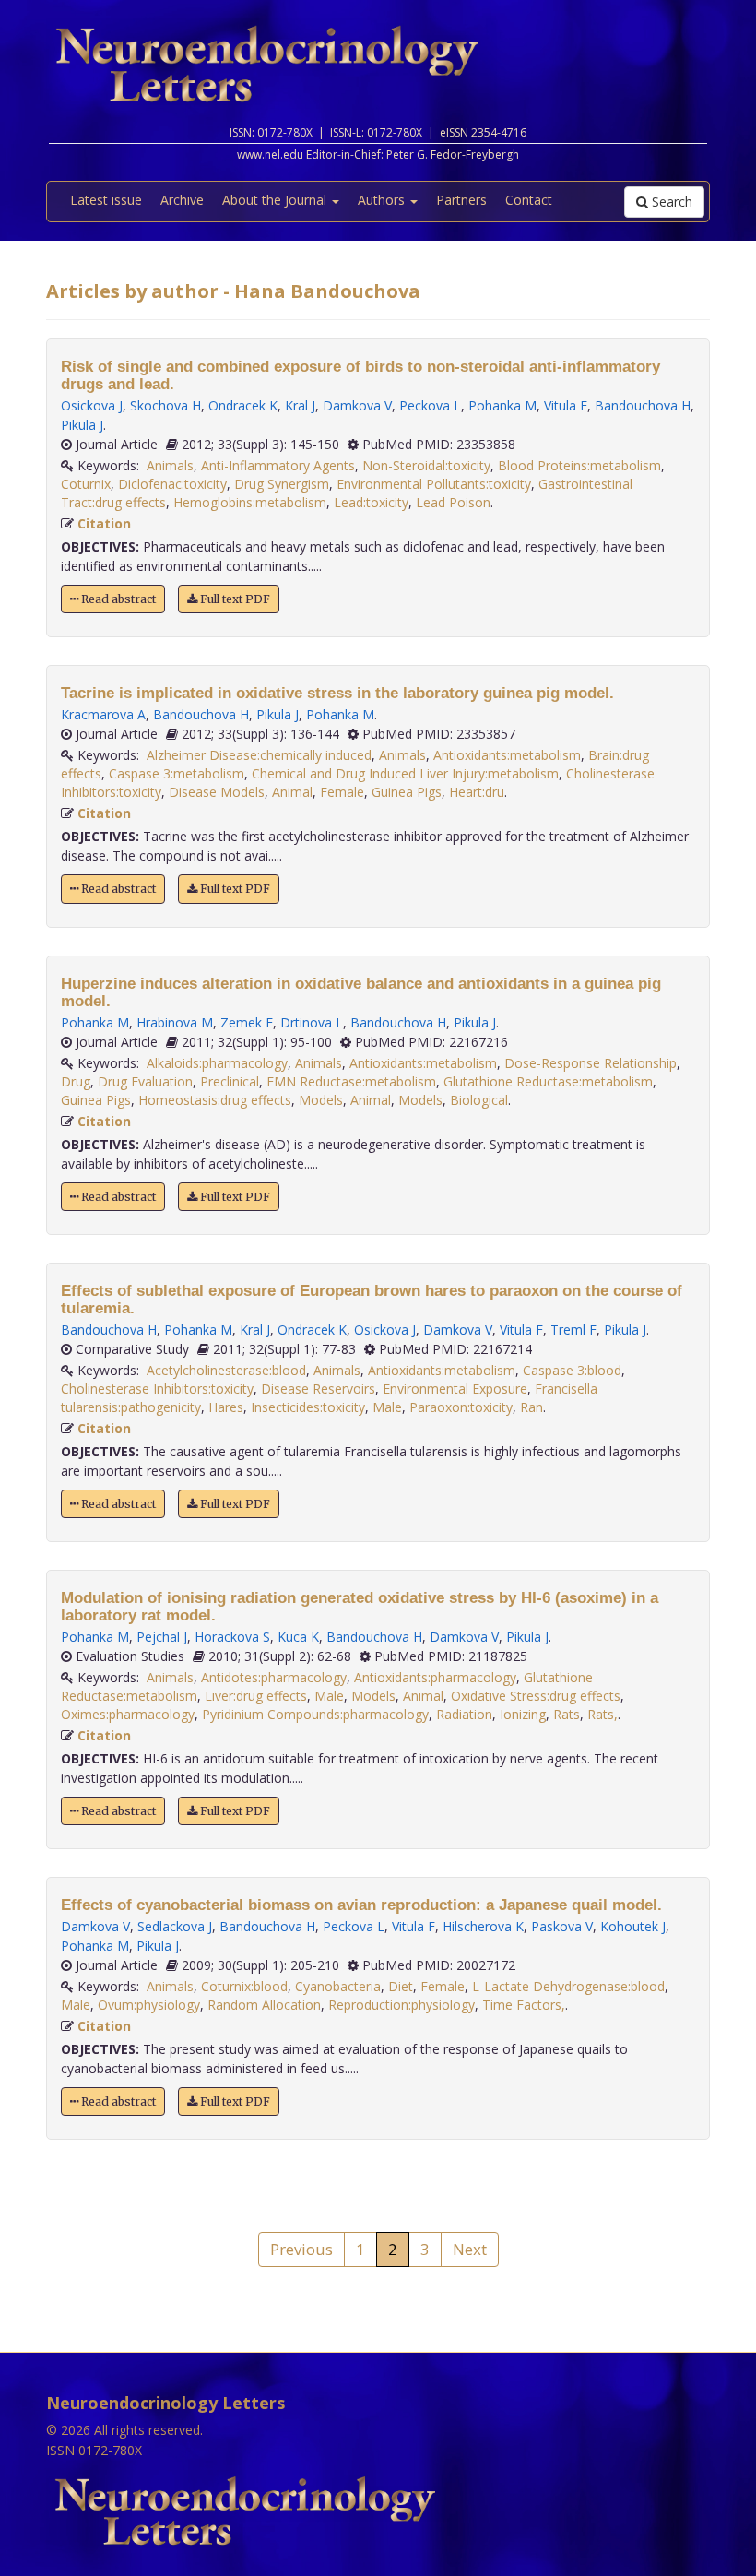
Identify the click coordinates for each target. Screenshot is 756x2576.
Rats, (602, 1714)
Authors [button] (383, 200)
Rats (567, 1714)
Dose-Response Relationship (591, 1063)
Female (342, 792)
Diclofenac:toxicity (172, 484)
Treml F (573, 1330)
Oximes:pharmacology (128, 1714)
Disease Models (217, 792)
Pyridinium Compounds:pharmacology (315, 1714)
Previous (301, 2249)
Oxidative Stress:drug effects (536, 1696)
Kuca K (298, 1637)
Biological (479, 1100)
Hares (226, 1407)
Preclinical (230, 1081)
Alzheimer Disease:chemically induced (259, 755)
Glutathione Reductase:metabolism (548, 1081)
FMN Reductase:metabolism (351, 1081)
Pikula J (82, 425)
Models (321, 1100)
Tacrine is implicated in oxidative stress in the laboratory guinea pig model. (337, 693)
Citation (104, 523)
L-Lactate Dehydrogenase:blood (568, 1986)
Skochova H (165, 405)
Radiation (464, 1714)
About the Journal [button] (276, 200)
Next (470, 2249)
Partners (461, 200)
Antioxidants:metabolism (507, 755)
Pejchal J (162, 1637)
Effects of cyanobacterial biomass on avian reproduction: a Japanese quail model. (361, 1905)
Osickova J (92, 405)
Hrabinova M (175, 1022)
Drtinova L (312, 1022)
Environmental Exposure (455, 1389)
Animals (170, 465)
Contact (529, 200)
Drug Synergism (282, 484)
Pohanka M (502, 405)
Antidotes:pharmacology (274, 1677)
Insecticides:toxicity (308, 1407)
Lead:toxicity (371, 502)
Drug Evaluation (145, 1081)
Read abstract (117, 599)
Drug (76, 1081)
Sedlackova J (175, 1926)
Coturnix (86, 484)
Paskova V (562, 1926)
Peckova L (430, 405)
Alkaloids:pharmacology (217, 1063)
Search (670, 202)
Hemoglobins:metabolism (250, 502)
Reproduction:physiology (402, 2005)
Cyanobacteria (338, 1986)
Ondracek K (243, 405)
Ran (532, 1407)
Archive (182, 200)
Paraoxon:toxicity (461, 1407)
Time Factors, (524, 2005)
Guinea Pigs (407, 792)
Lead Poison (453, 502)
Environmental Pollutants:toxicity (434, 484)
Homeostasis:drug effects (215, 1100)
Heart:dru (477, 792)
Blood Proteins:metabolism (579, 465)
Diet (401, 1986)
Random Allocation (264, 2005)
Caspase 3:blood (572, 1370)
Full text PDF (234, 599)
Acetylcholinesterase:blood (226, 1370)
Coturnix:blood (244, 1986)
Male (387, 1407)
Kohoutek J (633, 1926)
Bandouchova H (643, 405)
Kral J (300, 405)
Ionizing (523, 1714)
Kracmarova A (103, 714)
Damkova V (357, 405)
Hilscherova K (483, 1926)
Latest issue (106, 200)
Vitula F (566, 405)
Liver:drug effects (256, 1696)
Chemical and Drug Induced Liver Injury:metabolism (405, 773)
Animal (292, 792)
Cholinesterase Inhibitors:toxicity (157, 1389)
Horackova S (232, 1637)
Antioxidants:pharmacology (435, 1677)
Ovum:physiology (149, 2005)
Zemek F (247, 1022)
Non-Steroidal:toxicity (426, 465)
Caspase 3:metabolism (177, 773)
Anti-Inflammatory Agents (278, 465)
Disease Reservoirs (318, 1389)
